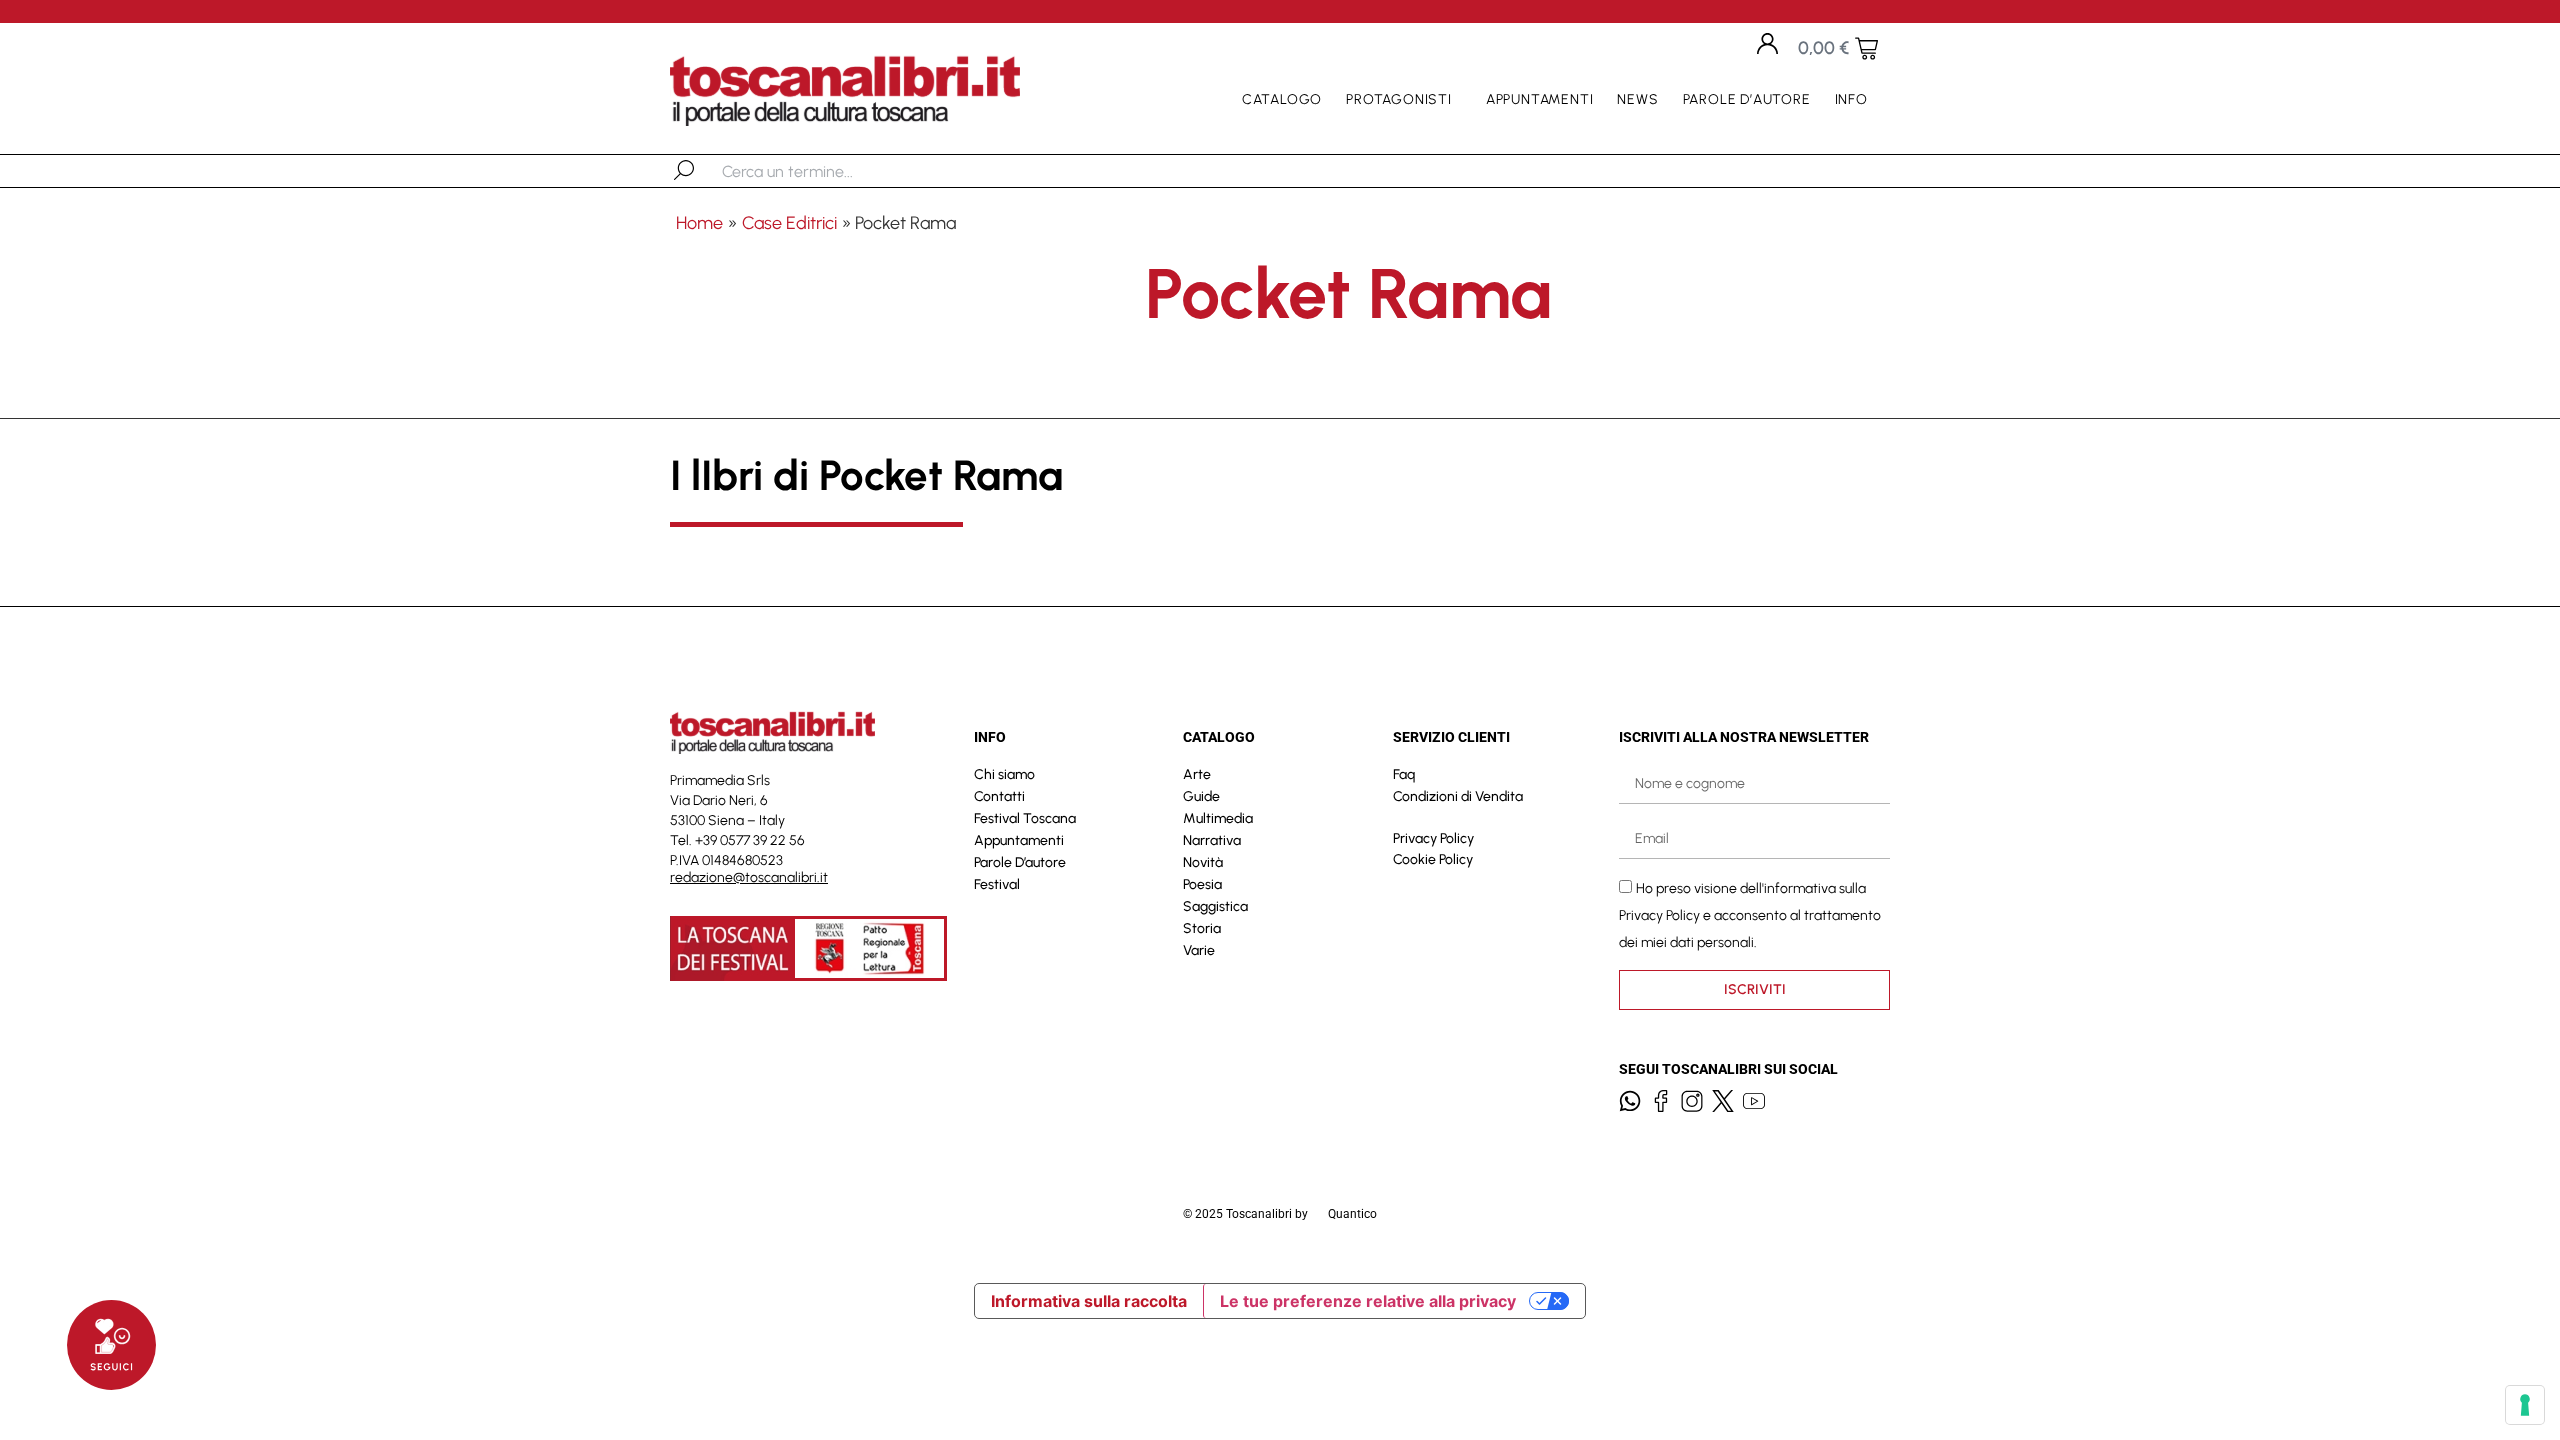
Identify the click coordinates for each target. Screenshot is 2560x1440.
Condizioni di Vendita (1458, 796)
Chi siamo (1004, 774)
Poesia (1202, 884)
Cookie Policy (1433, 859)
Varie (1199, 950)
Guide (1201, 796)
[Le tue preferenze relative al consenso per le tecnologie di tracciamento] (2525, 1405)
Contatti (999, 796)
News (1637, 99)
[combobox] (825, 171)
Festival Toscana (1025, 818)
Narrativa (1212, 840)
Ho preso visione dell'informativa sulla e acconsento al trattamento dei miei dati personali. (1750, 915)
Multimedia (1218, 818)
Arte (1197, 774)
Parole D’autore (1747, 99)
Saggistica (1215, 906)
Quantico (1352, 1214)
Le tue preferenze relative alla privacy (1368, 1301)
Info (1851, 99)
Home (699, 223)
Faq (1404, 774)
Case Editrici (789, 223)
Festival (997, 884)
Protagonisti (1399, 99)
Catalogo (1282, 99)
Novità (1203, 862)
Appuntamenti (1540, 99)
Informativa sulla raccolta (1089, 1301)
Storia (1202, 928)
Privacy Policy (1433, 838)
